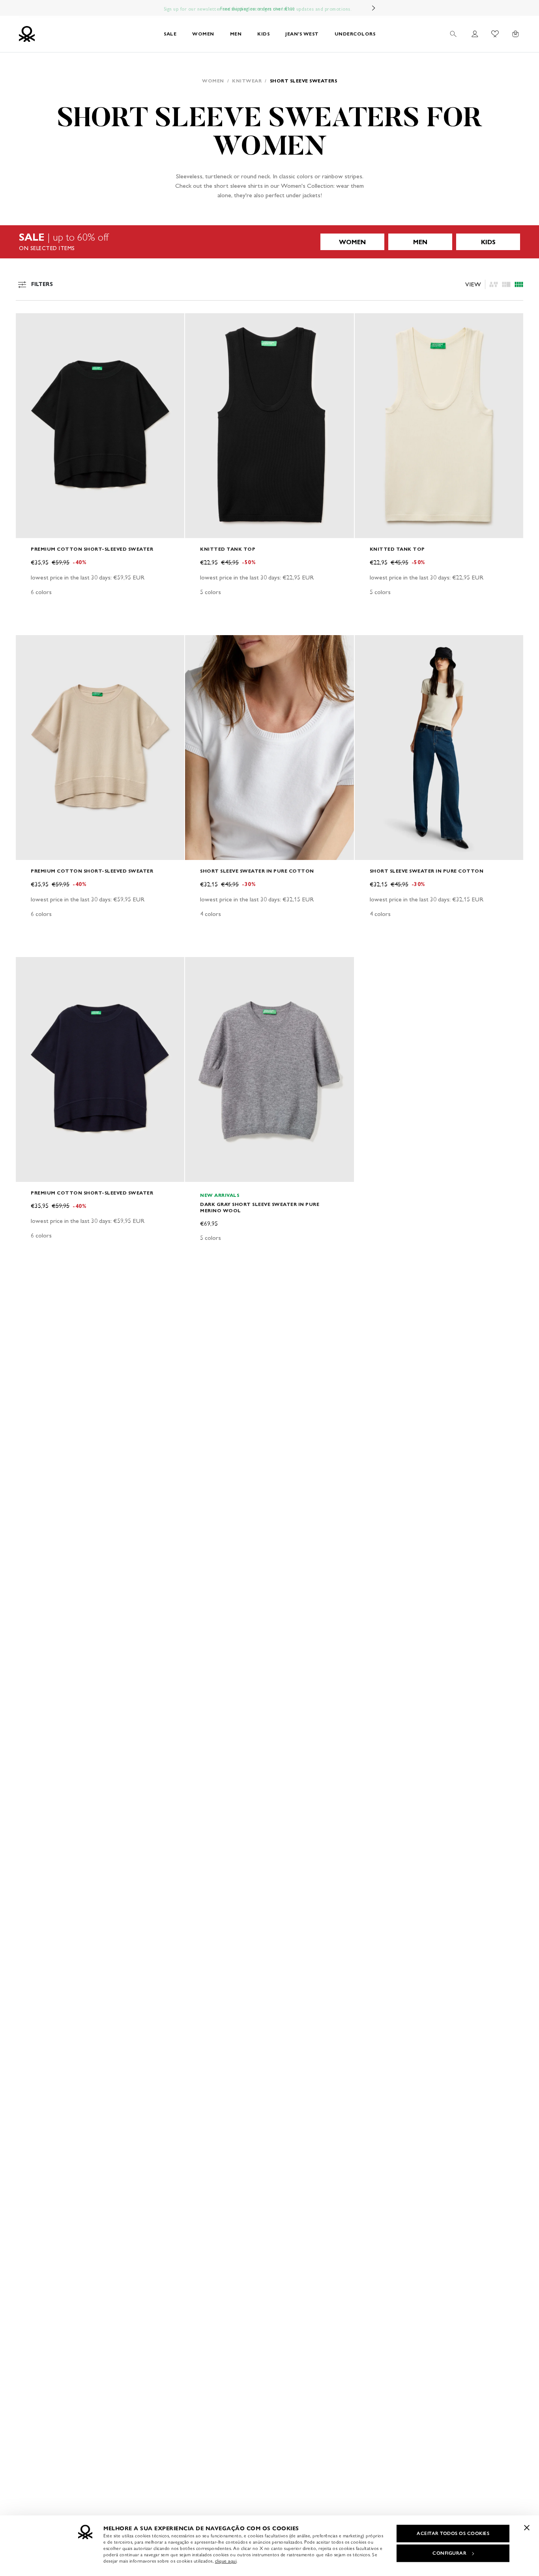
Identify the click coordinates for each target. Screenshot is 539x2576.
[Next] (374, 8)
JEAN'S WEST (302, 34)
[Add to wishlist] (28, 323)
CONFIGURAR (449, 2553)
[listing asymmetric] (494, 284)
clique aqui (226, 2561)
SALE (170, 34)
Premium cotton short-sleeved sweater (92, 549)
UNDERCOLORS (355, 34)
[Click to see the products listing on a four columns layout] (506, 284)
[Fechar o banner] (527, 2527)
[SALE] (269, 242)
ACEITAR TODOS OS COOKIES (453, 2533)
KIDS (263, 34)
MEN (236, 34)
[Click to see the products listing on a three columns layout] (519, 284)
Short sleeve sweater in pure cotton (257, 871)
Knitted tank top (228, 549)
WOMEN (203, 34)
